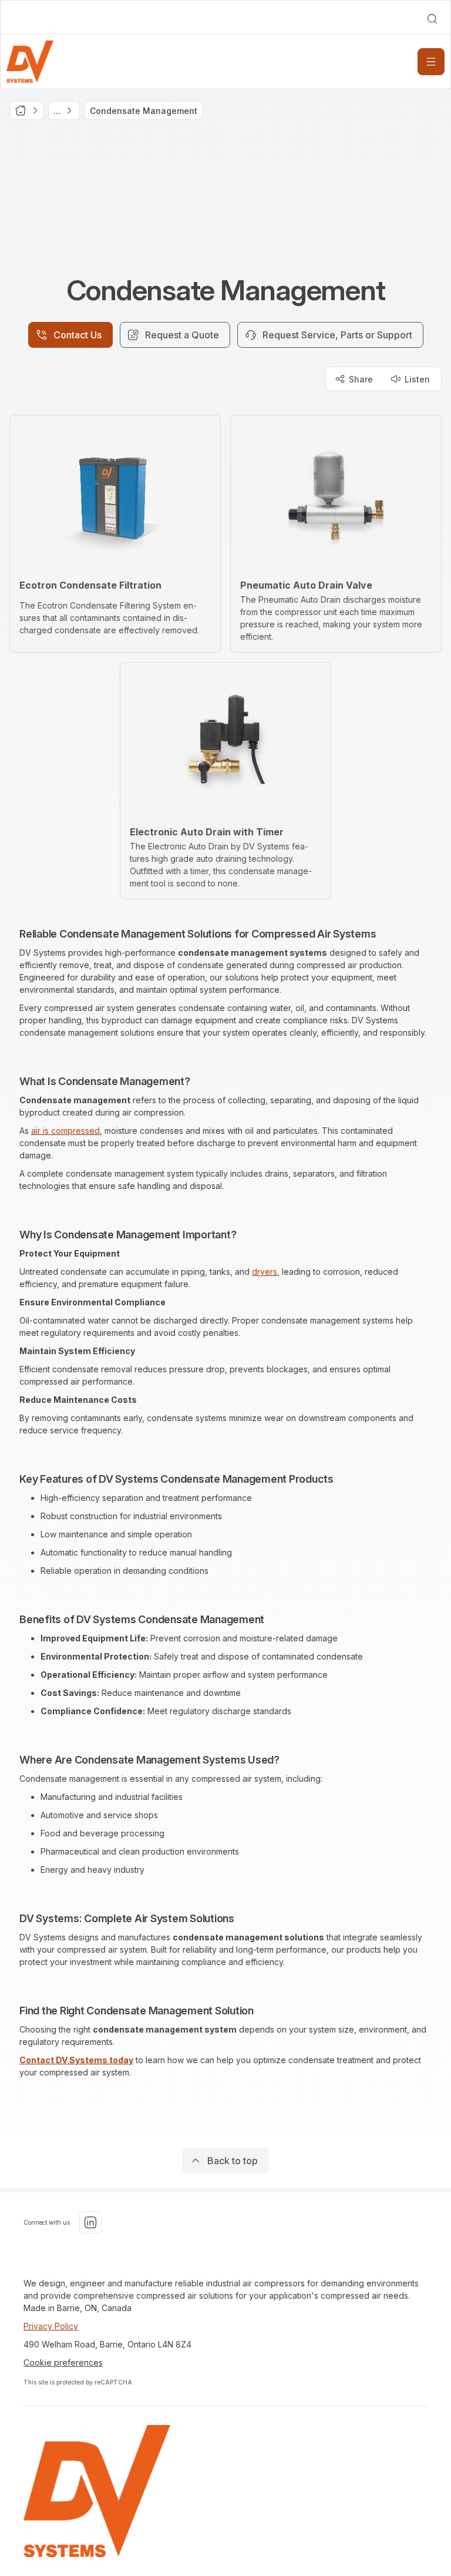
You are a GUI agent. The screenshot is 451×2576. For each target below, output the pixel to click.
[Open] (431, 62)
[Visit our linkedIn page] (90, 2222)
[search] (432, 19)
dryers (265, 1272)
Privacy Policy (51, 2326)
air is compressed (65, 1131)
